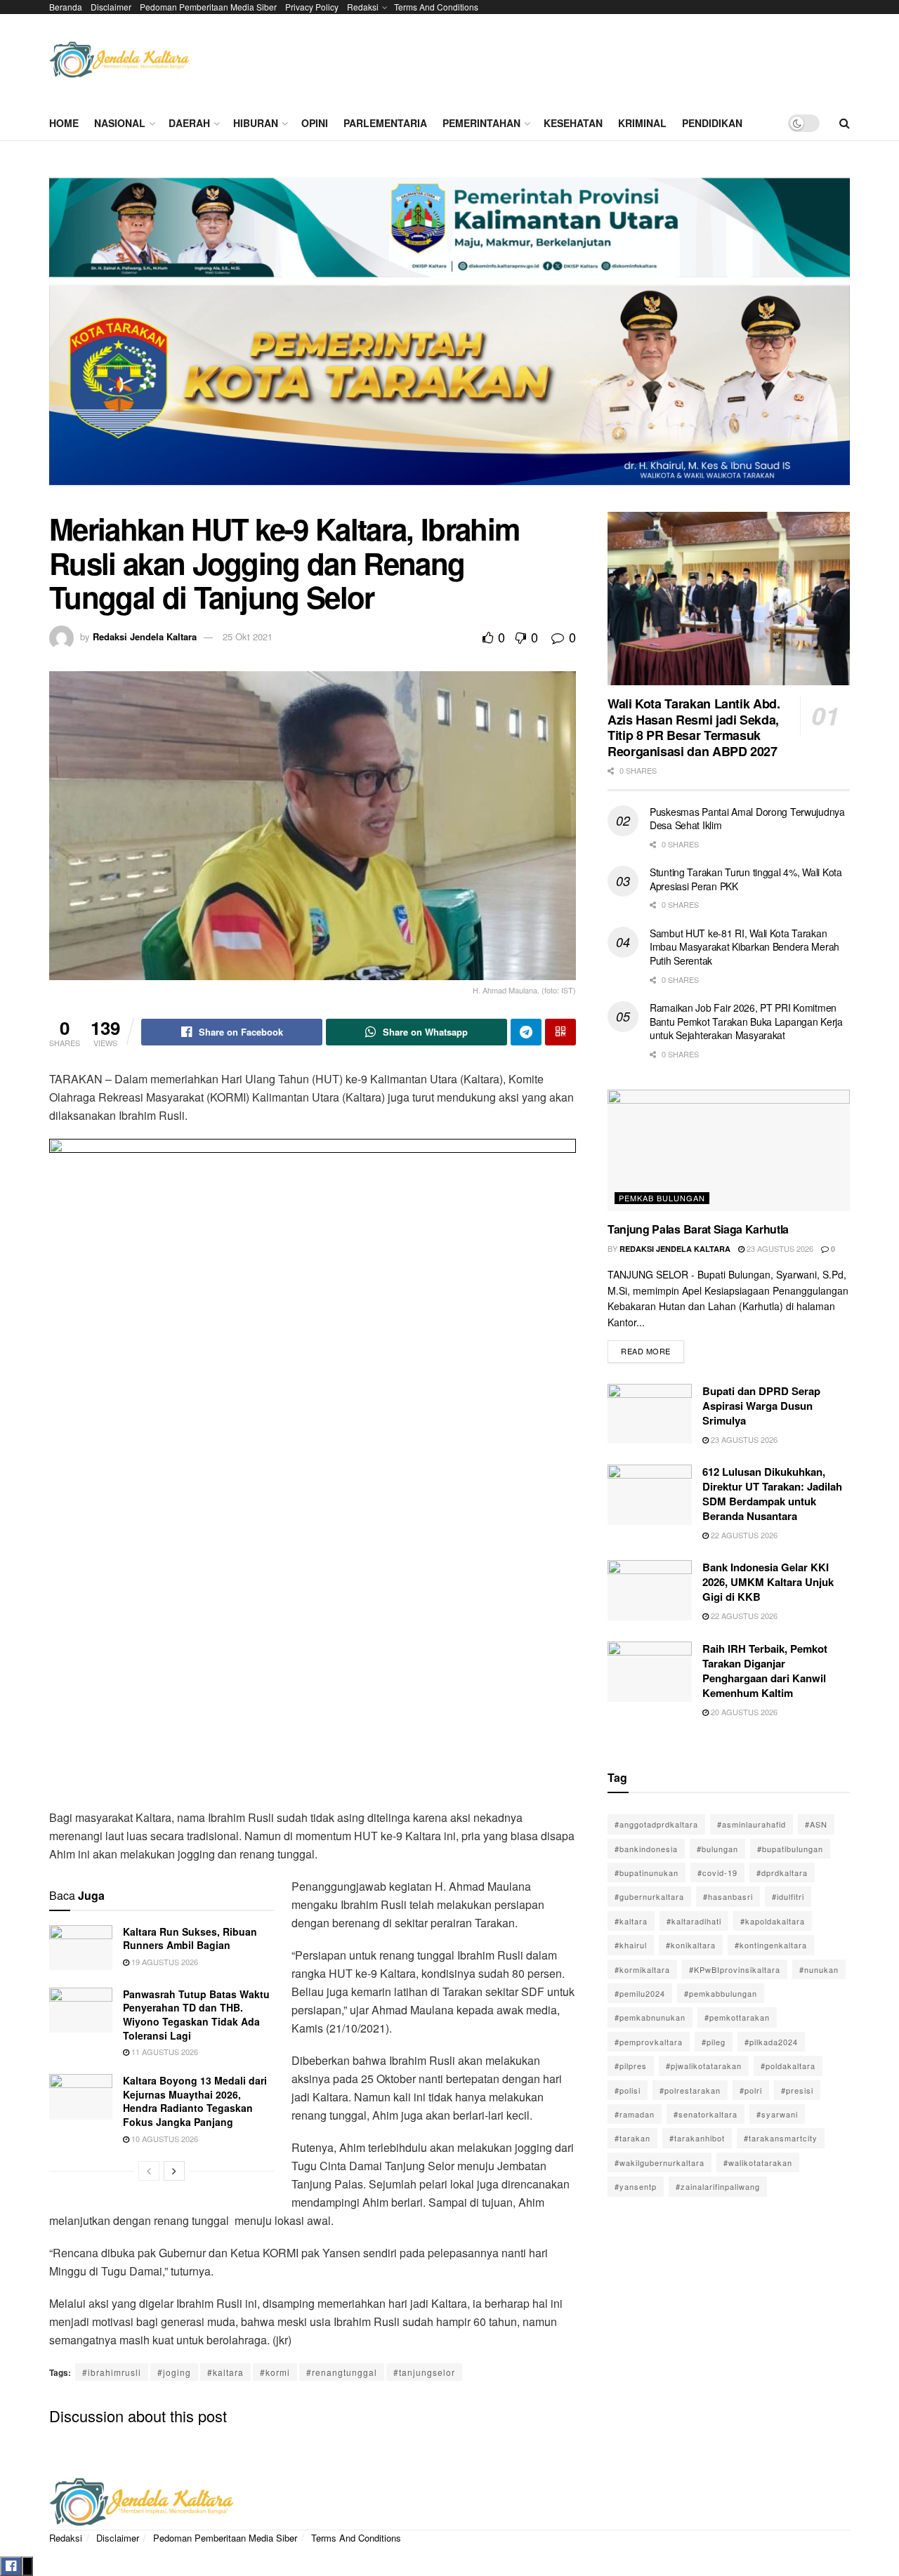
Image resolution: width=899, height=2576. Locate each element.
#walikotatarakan (758, 2162)
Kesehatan (573, 123)
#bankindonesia (646, 1849)
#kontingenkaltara (771, 1945)
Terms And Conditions (436, 7)
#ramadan (635, 2114)
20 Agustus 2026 (743, 1712)
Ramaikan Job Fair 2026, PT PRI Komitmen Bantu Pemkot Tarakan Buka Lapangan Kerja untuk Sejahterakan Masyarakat (746, 1021)
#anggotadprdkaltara (656, 1824)
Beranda (66, 7)
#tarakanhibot (697, 2138)
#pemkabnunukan (650, 2017)
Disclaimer (111, 7)
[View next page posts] (174, 2171)
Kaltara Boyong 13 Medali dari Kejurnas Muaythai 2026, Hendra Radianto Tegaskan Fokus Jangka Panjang (195, 2101)
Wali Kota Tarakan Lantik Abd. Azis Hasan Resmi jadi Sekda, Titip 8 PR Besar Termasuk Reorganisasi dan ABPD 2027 (694, 727)
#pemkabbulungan (721, 1993)
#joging (174, 2372)
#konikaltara (691, 1945)
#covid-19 (717, 1872)
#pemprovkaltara (649, 2042)
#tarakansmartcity (781, 2138)
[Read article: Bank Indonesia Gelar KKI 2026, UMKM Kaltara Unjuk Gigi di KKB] (650, 1590)
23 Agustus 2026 (779, 1248)
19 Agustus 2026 (164, 1962)
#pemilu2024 (640, 1993)
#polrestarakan (690, 2090)
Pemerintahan (481, 123)
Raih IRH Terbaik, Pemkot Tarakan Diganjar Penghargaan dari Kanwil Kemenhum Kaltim (765, 1671)
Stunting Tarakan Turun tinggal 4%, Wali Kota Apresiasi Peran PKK (746, 879)
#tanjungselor (424, 2372)
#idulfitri (788, 1896)
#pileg (714, 2042)
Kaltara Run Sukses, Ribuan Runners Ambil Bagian (190, 1938)
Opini (315, 123)
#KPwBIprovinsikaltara (735, 1969)
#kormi (275, 2372)
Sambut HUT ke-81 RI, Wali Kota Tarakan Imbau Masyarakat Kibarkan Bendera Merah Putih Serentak (744, 947)
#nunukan (819, 1969)
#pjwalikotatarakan (704, 2066)
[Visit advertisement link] (449, 337)
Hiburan (256, 123)
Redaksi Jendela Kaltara (145, 636)
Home (64, 123)
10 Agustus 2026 (164, 2139)
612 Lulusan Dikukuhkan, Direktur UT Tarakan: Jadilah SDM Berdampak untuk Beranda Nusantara (772, 1494)
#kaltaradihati (694, 1921)
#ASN (816, 1824)
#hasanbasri (728, 1896)
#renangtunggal (342, 2372)
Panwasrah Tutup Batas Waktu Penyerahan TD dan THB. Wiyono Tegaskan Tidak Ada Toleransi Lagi (196, 2015)
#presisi (797, 2090)
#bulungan (717, 1849)
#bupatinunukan (647, 1872)
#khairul (631, 1945)
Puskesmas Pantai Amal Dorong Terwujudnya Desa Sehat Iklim (747, 819)
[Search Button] (845, 123)
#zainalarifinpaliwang (718, 2186)
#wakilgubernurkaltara (660, 2162)
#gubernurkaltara (649, 1896)
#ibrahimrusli (112, 2372)
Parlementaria (385, 123)
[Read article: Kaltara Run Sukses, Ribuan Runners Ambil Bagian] (81, 1948)
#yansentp (636, 2186)
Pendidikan (712, 123)
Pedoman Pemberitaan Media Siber (208, 7)
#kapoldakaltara (773, 1921)
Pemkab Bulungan (662, 1198)
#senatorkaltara (706, 2114)
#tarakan (632, 2138)
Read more (652, 1348)
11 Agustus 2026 (164, 2052)
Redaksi (363, 7)
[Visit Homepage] (119, 60)
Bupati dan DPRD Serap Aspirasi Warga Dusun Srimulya (761, 1406)
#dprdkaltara (782, 1872)
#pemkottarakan (737, 2017)
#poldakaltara (788, 2066)
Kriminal (642, 123)
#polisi (628, 2090)
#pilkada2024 (771, 2042)
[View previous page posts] (149, 2171)
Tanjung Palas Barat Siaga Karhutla (698, 1229)
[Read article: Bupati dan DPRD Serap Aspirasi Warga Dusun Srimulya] (650, 1414)
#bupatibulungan (790, 1849)
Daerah (189, 123)
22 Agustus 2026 (743, 1535)
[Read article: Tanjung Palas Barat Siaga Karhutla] (729, 1150)
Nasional (120, 123)
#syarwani (777, 2114)
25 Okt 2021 (248, 636)
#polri (751, 2090)
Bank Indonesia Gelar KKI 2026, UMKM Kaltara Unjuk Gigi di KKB (768, 1582)
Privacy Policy (312, 7)
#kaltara (225, 2372)
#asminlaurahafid (752, 1824)
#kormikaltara (642, 1969)
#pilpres (631, 2066)
